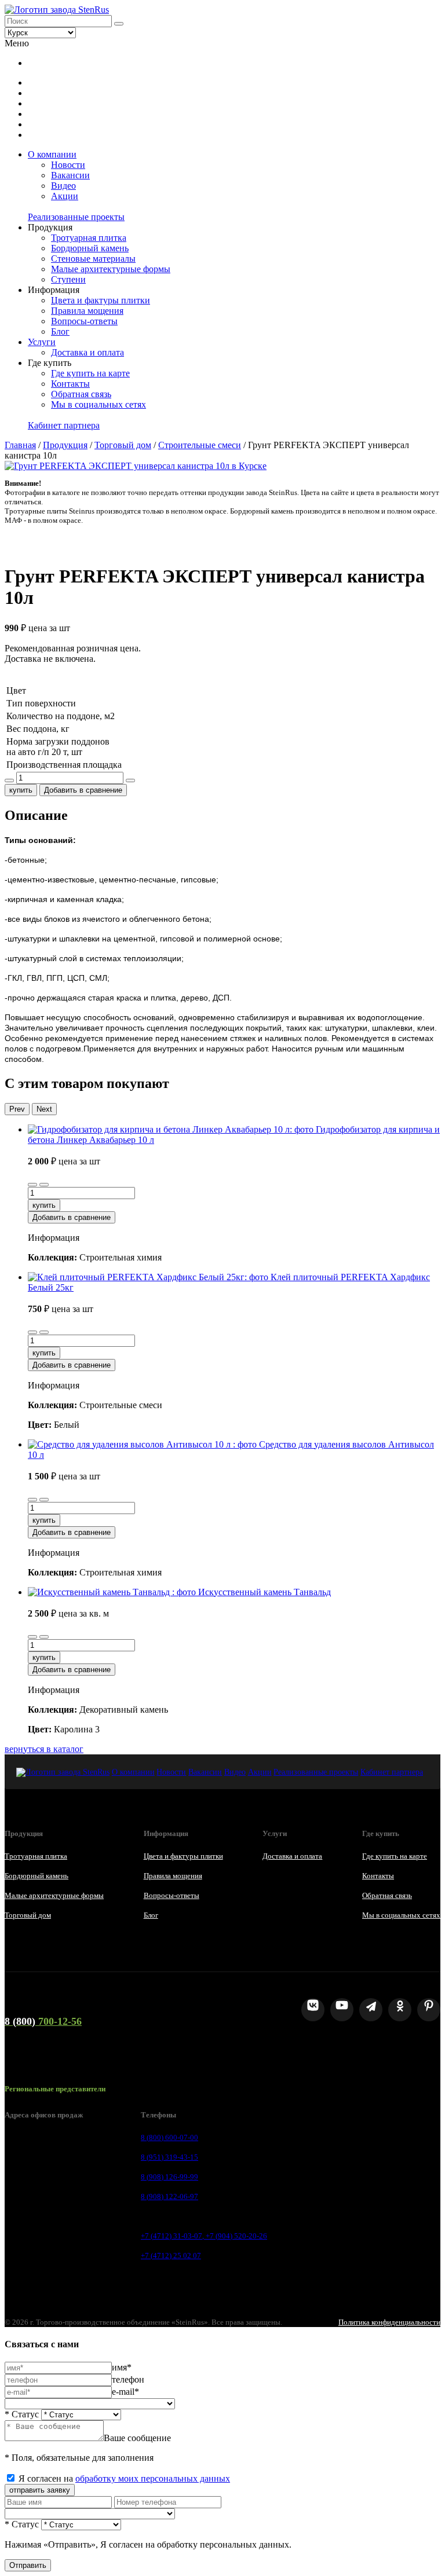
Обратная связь (81, 394)
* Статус (22, 2414)
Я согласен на (124, 2478)
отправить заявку (40, 2490)
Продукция (65, 445)
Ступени (68, 279)
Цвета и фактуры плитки (101, 300)
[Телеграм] (371, 2010)
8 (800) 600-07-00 (169, 2137)
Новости (68, 165)
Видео (63, 186)
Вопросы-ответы (84, 321)
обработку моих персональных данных (153, 2478)
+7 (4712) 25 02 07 (171, 2256)
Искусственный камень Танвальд (265, 1592)
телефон (128, 2379)
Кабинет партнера (64, 425)
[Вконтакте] (313, 2010)
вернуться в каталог (44, 1749)
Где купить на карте (90, 373)
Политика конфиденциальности (389, 2322)
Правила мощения (87, 311)
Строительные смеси (200, 445)
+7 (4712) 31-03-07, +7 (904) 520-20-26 (204, 2236)
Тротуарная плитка (89, 238)
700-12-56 (43, 2021)
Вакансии (70, 175)
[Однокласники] (400, 2010)
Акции (65, 196)
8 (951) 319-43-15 (169, 2157)
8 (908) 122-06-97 (169, 2196)
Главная (20, 445)
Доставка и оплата (87, 352)
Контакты (70, 384)
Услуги (42, 342)
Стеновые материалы (93, 259)
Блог (60, 331)
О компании (52, 154)
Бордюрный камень (90, 248)
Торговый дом (123, 445)
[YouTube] (342, 2010)
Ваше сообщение (137, 2438)
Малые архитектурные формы (111, 269)
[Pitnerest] (429, 2010)
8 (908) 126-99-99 (169, 2177)
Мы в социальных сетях (99, 404)
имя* (122, 2367)
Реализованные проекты (76, 217)
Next (44, 1109)
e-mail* (125, 2392)
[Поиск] (119, 24)
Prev (17, 1109)
